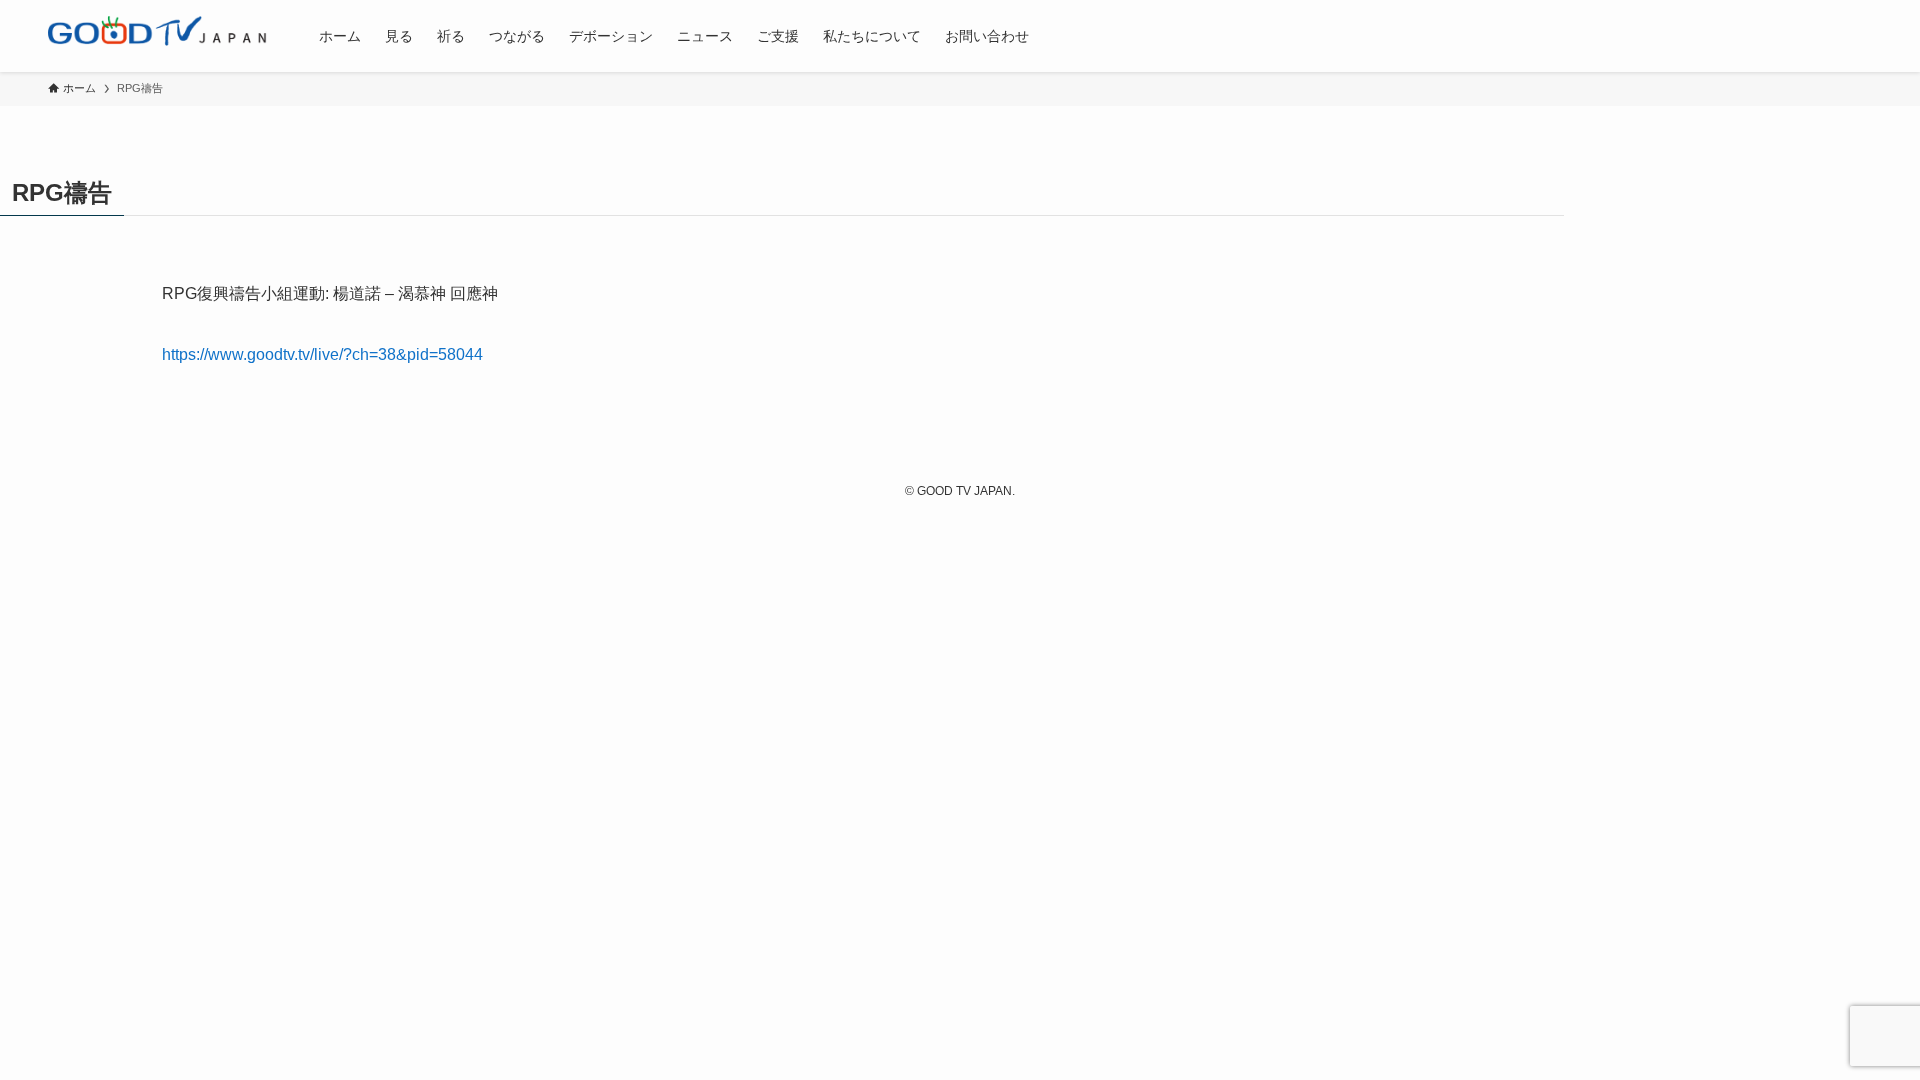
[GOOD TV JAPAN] (157, 36)
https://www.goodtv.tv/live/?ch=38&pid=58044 (322, 354)
